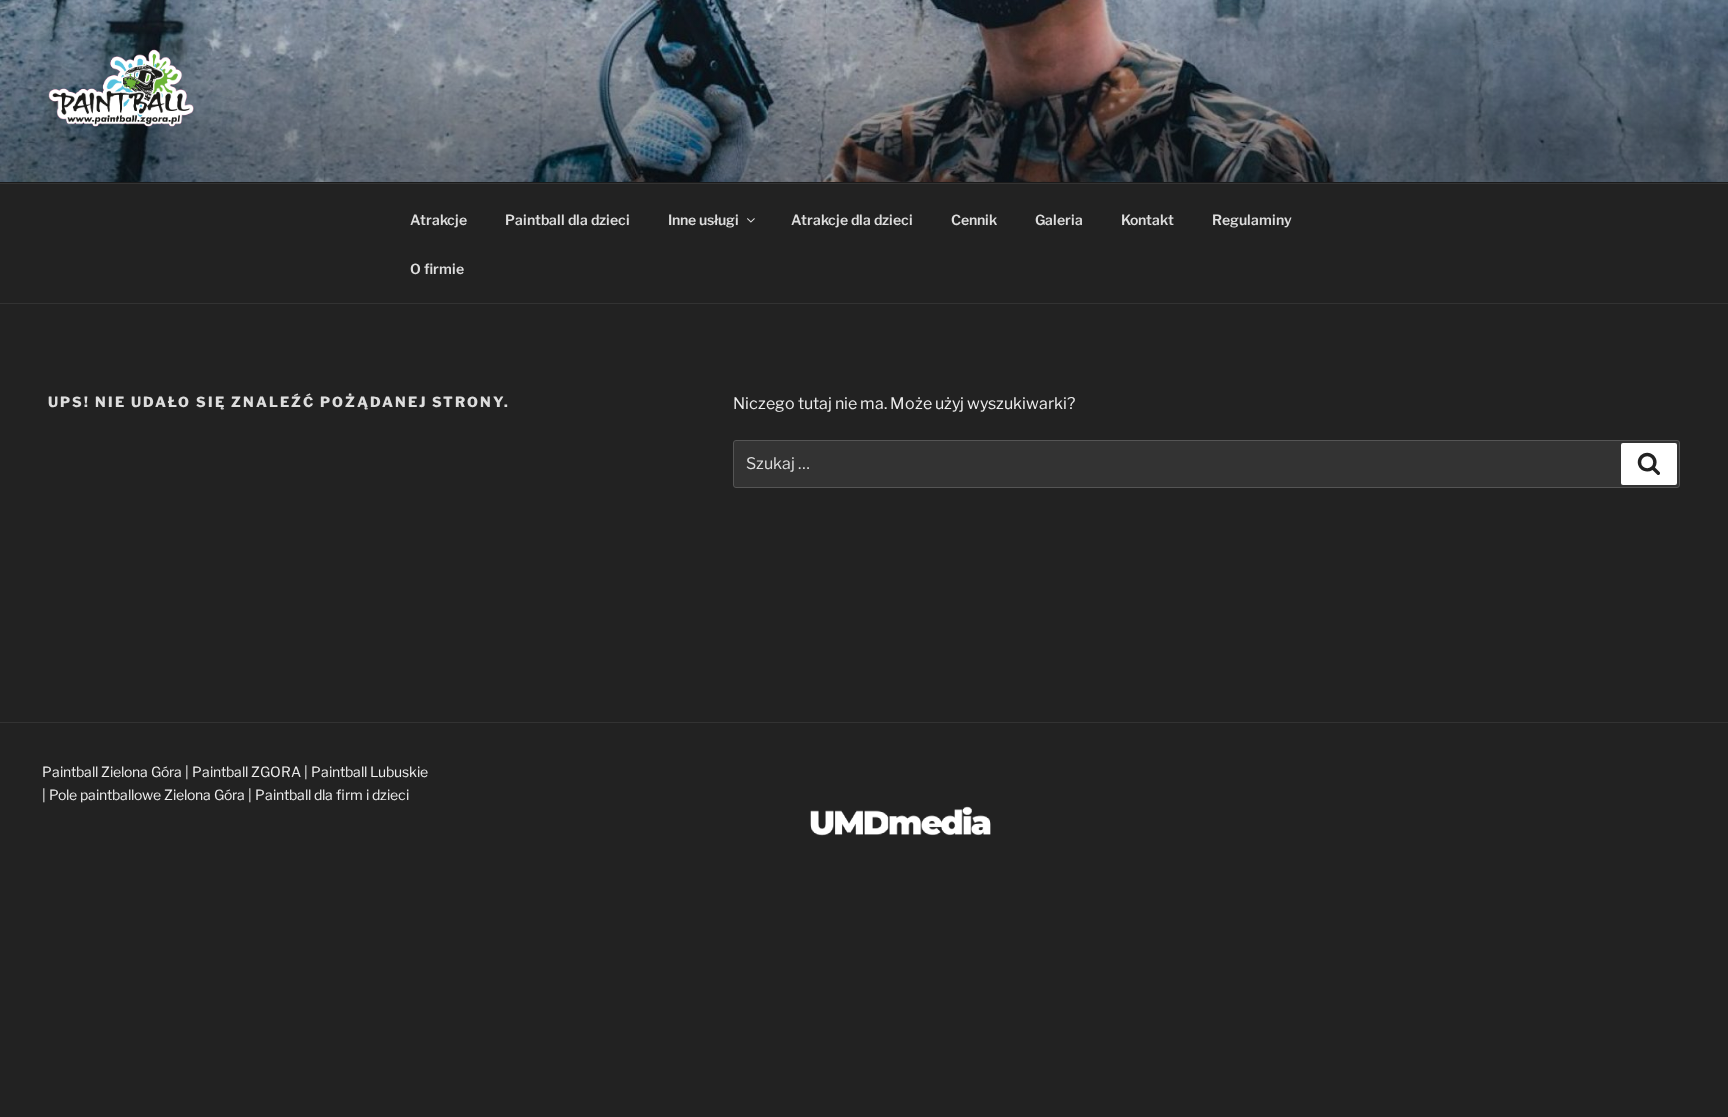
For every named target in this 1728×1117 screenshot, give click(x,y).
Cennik (974, 219)
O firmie (437, 268)
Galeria (1059, 219)
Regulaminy (1252, 219)
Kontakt (1147, 219)
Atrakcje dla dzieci (852, 219)
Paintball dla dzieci (567, 219)
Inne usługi (703, 219)
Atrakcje (438, 219)
